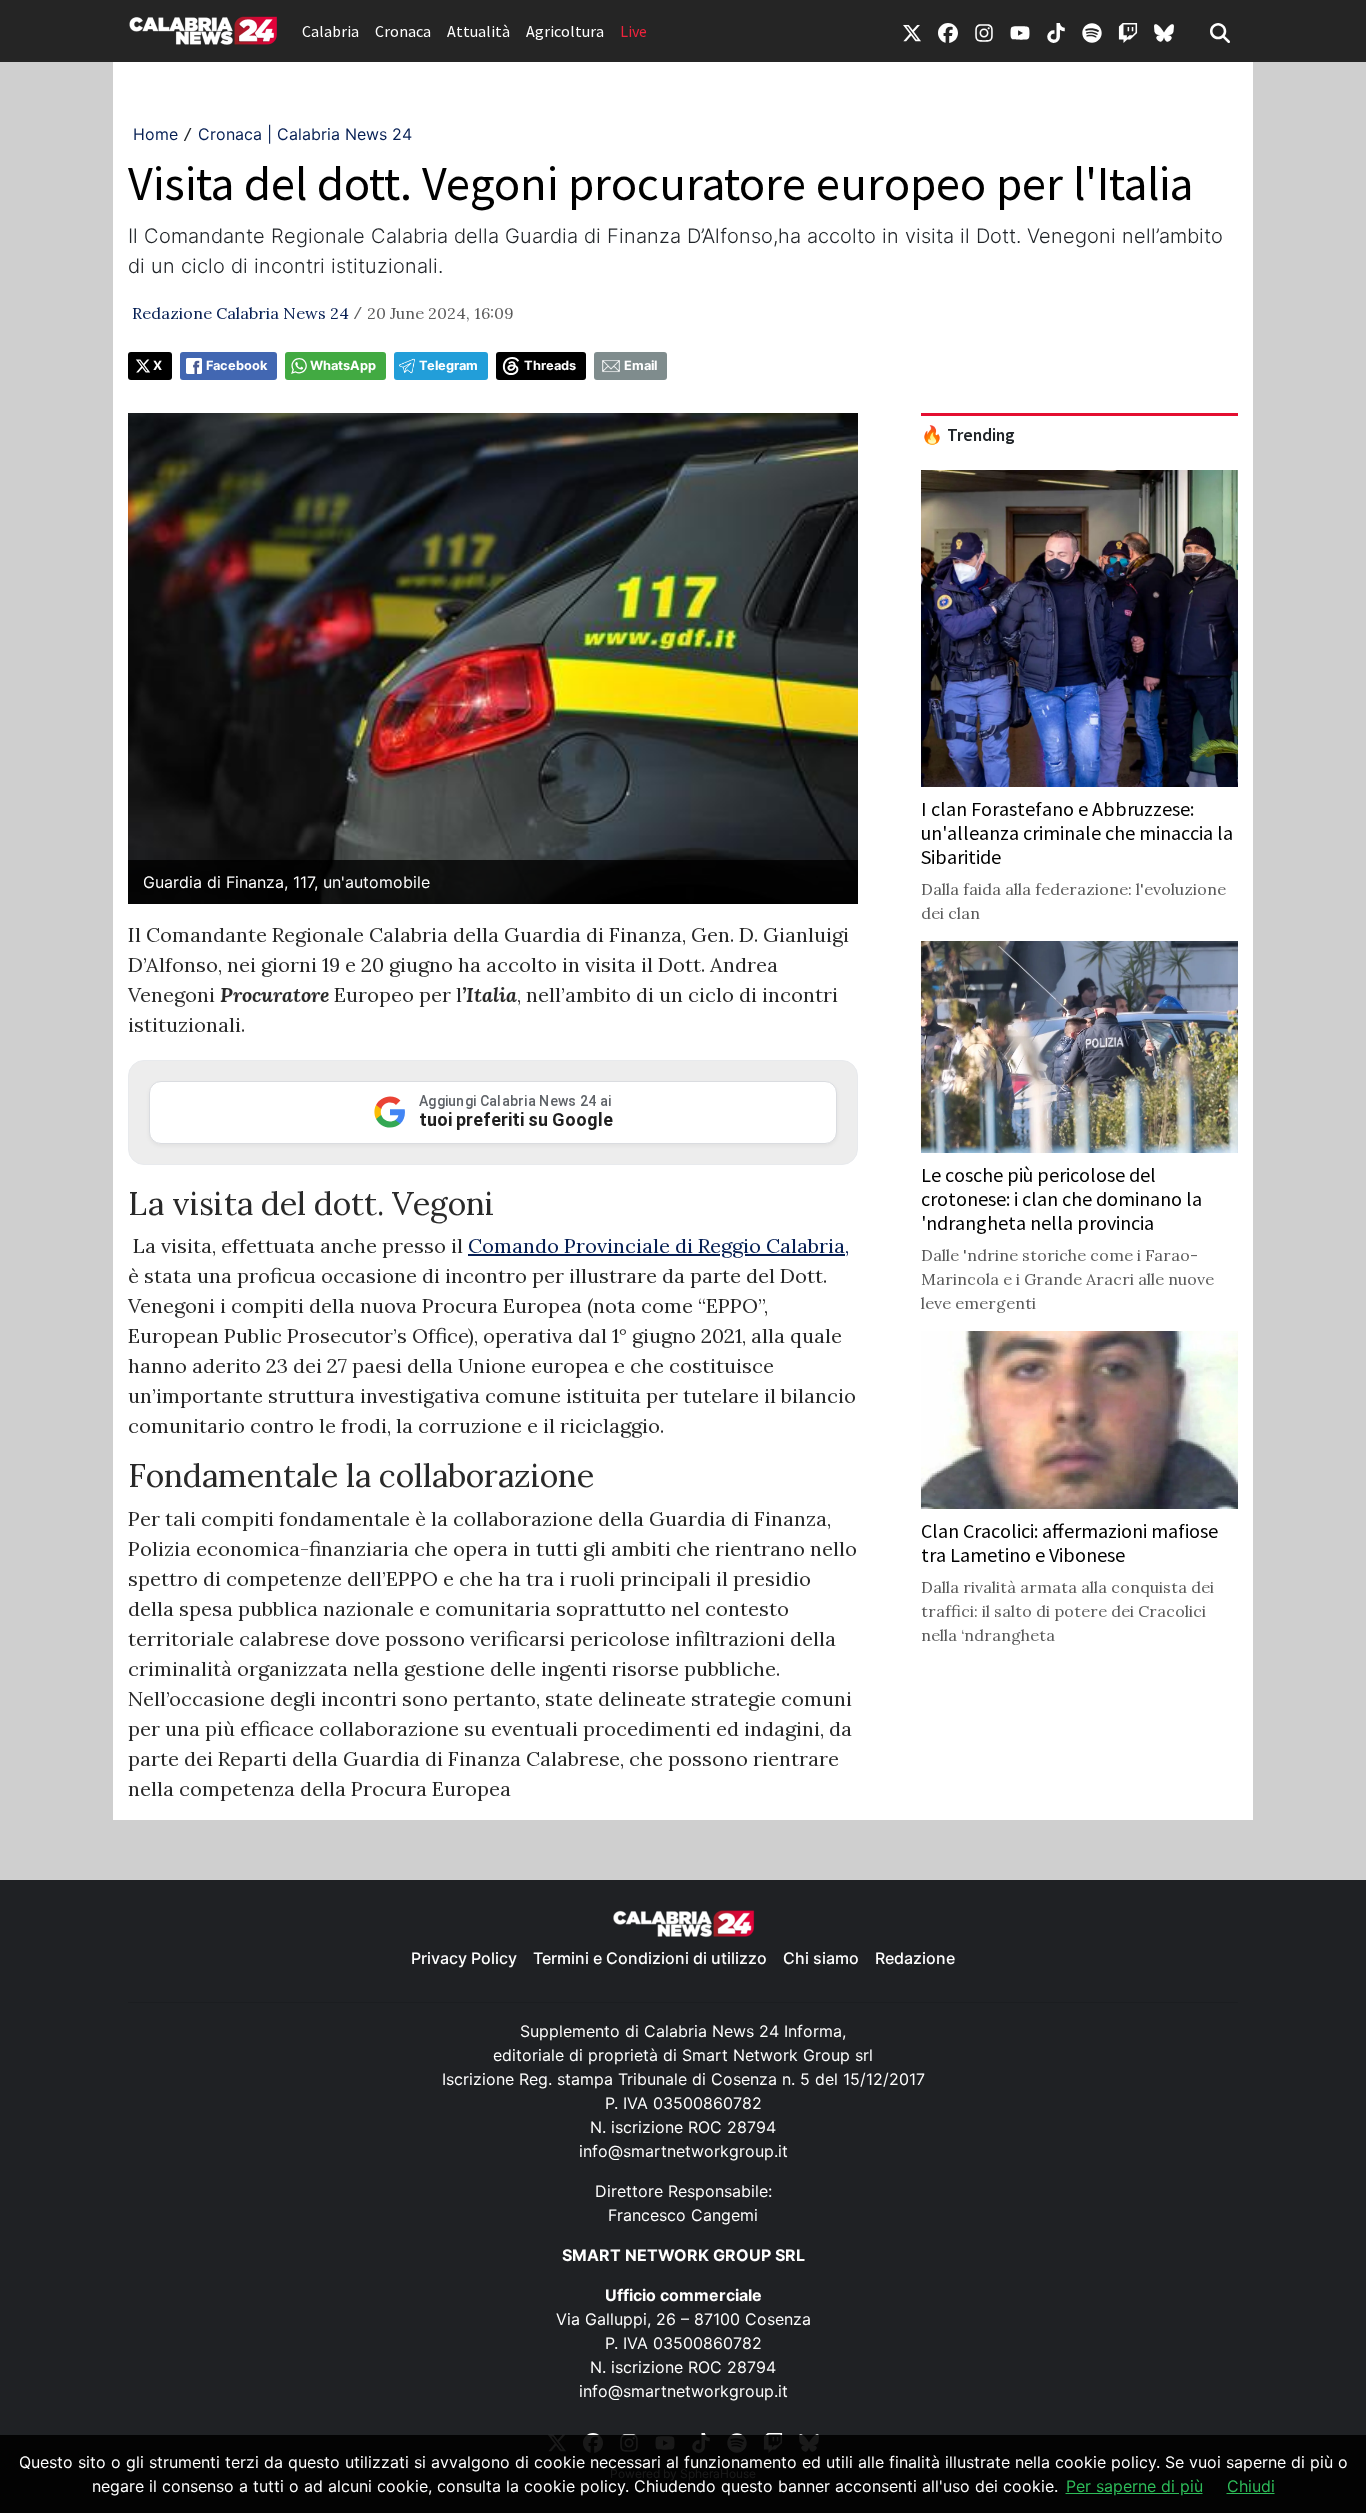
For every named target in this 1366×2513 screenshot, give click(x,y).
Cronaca (403, 31)
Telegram (448, 365)
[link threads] (1164, 31)
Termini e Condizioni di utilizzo (650, 1958)
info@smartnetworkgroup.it (683, 2151)
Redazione (915, 1958)
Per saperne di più (1134, 2486)
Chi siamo (821, 1958)
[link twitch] (1128, 31)
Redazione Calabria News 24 (240, 313)
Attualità (478, 31)
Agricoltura (565, 31)
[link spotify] (1092, 31)
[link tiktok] (1056, 31)
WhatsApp (343, 365)
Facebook (236, 365)
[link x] (912, 31)
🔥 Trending (968, 435)
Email (640, 365)
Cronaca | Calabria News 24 (305, 134)
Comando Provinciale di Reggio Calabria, (658, 1245)
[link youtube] (1020, 31)
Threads (550, 365)
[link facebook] (948, 31)
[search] (1220, 31)
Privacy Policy (464, 1958)
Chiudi (1251, 2486)
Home (155, 134)
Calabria (330, 31)
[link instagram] (984, 31)
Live (633, 31)
